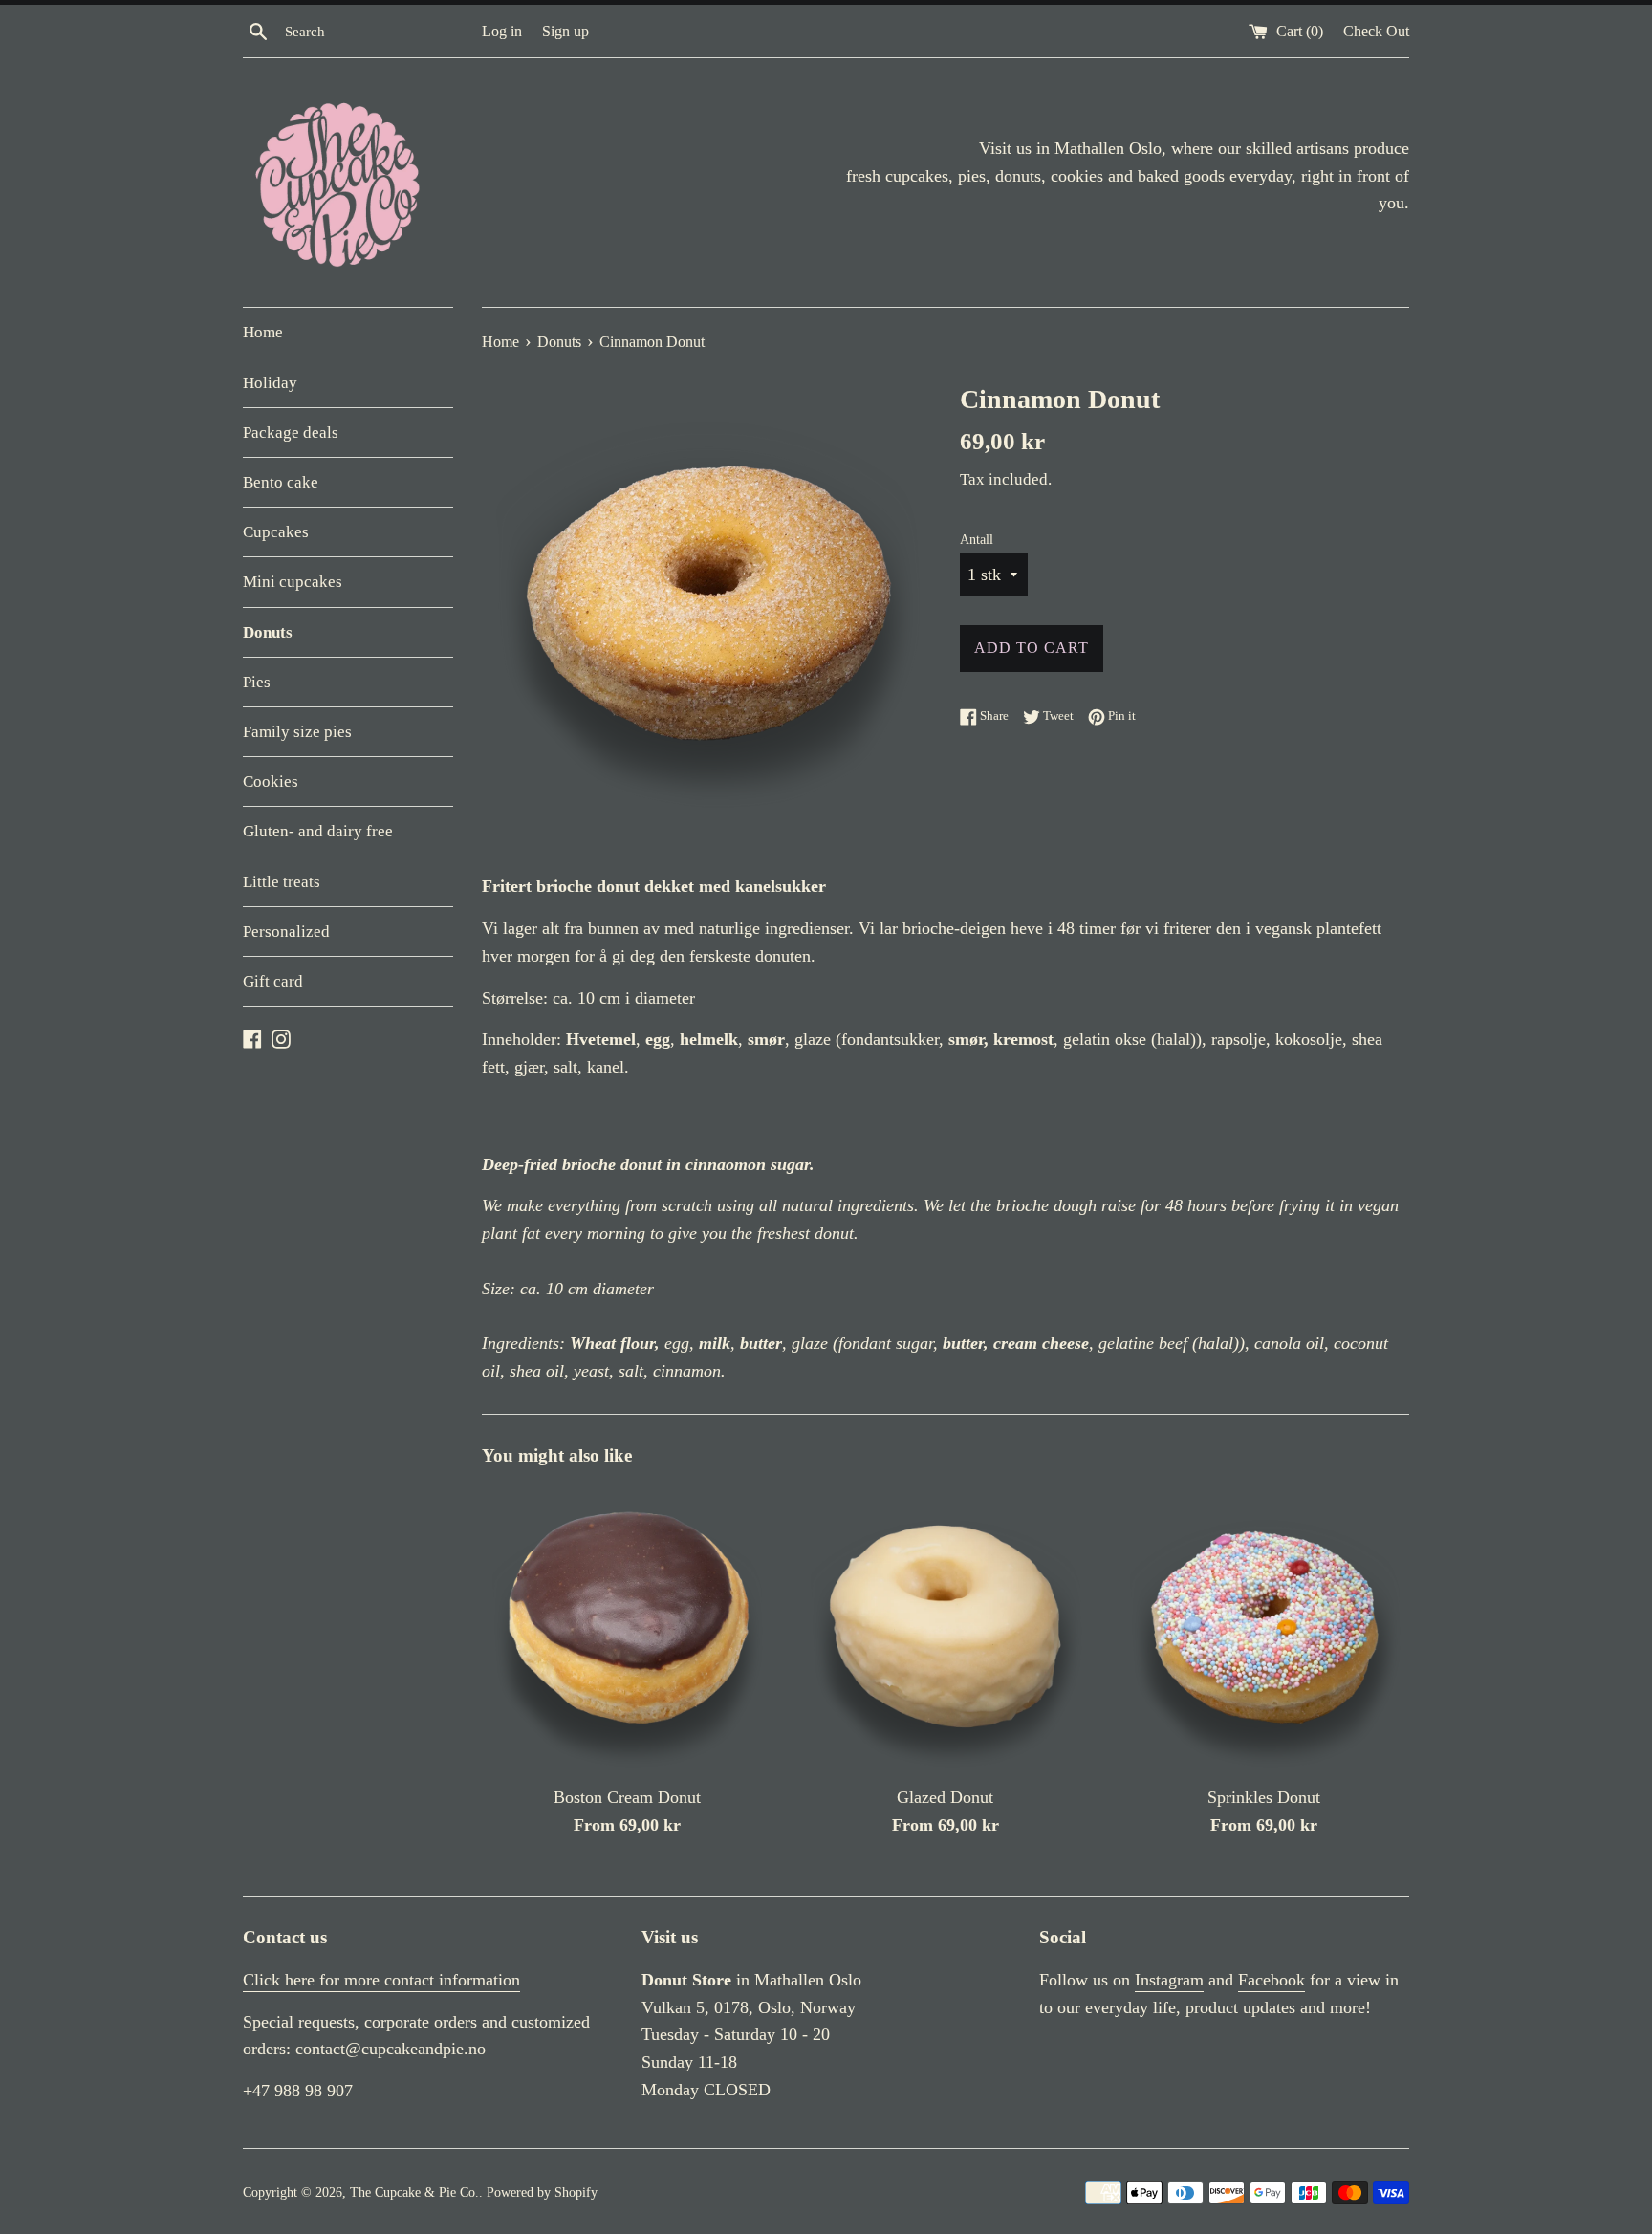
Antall (977, 539)
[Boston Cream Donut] (627, 1628)
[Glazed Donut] (945, 1628)
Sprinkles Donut (1264, 1797)
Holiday (270, 383)
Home (263, 332)
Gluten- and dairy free (318, 831)
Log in (502, 32)
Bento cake (281, 482)
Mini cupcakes (293, 582)
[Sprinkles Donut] (1264, 1628)
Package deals (291, 433)
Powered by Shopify (542, 2192)
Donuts (268, 632)
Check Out (1376, 32)
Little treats (282, 882)
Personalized (286, 932)
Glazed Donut (945, 1797)
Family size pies (297, 732)
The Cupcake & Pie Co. (414, 2192)
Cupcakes (276, 532)
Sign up (565, 32)
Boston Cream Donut (627, 1797)
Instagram (1169, 1980)
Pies (257, 682)
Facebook (1272, 1980)
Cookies (271, 781)
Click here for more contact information (381, 1980)
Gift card (273, 981)
